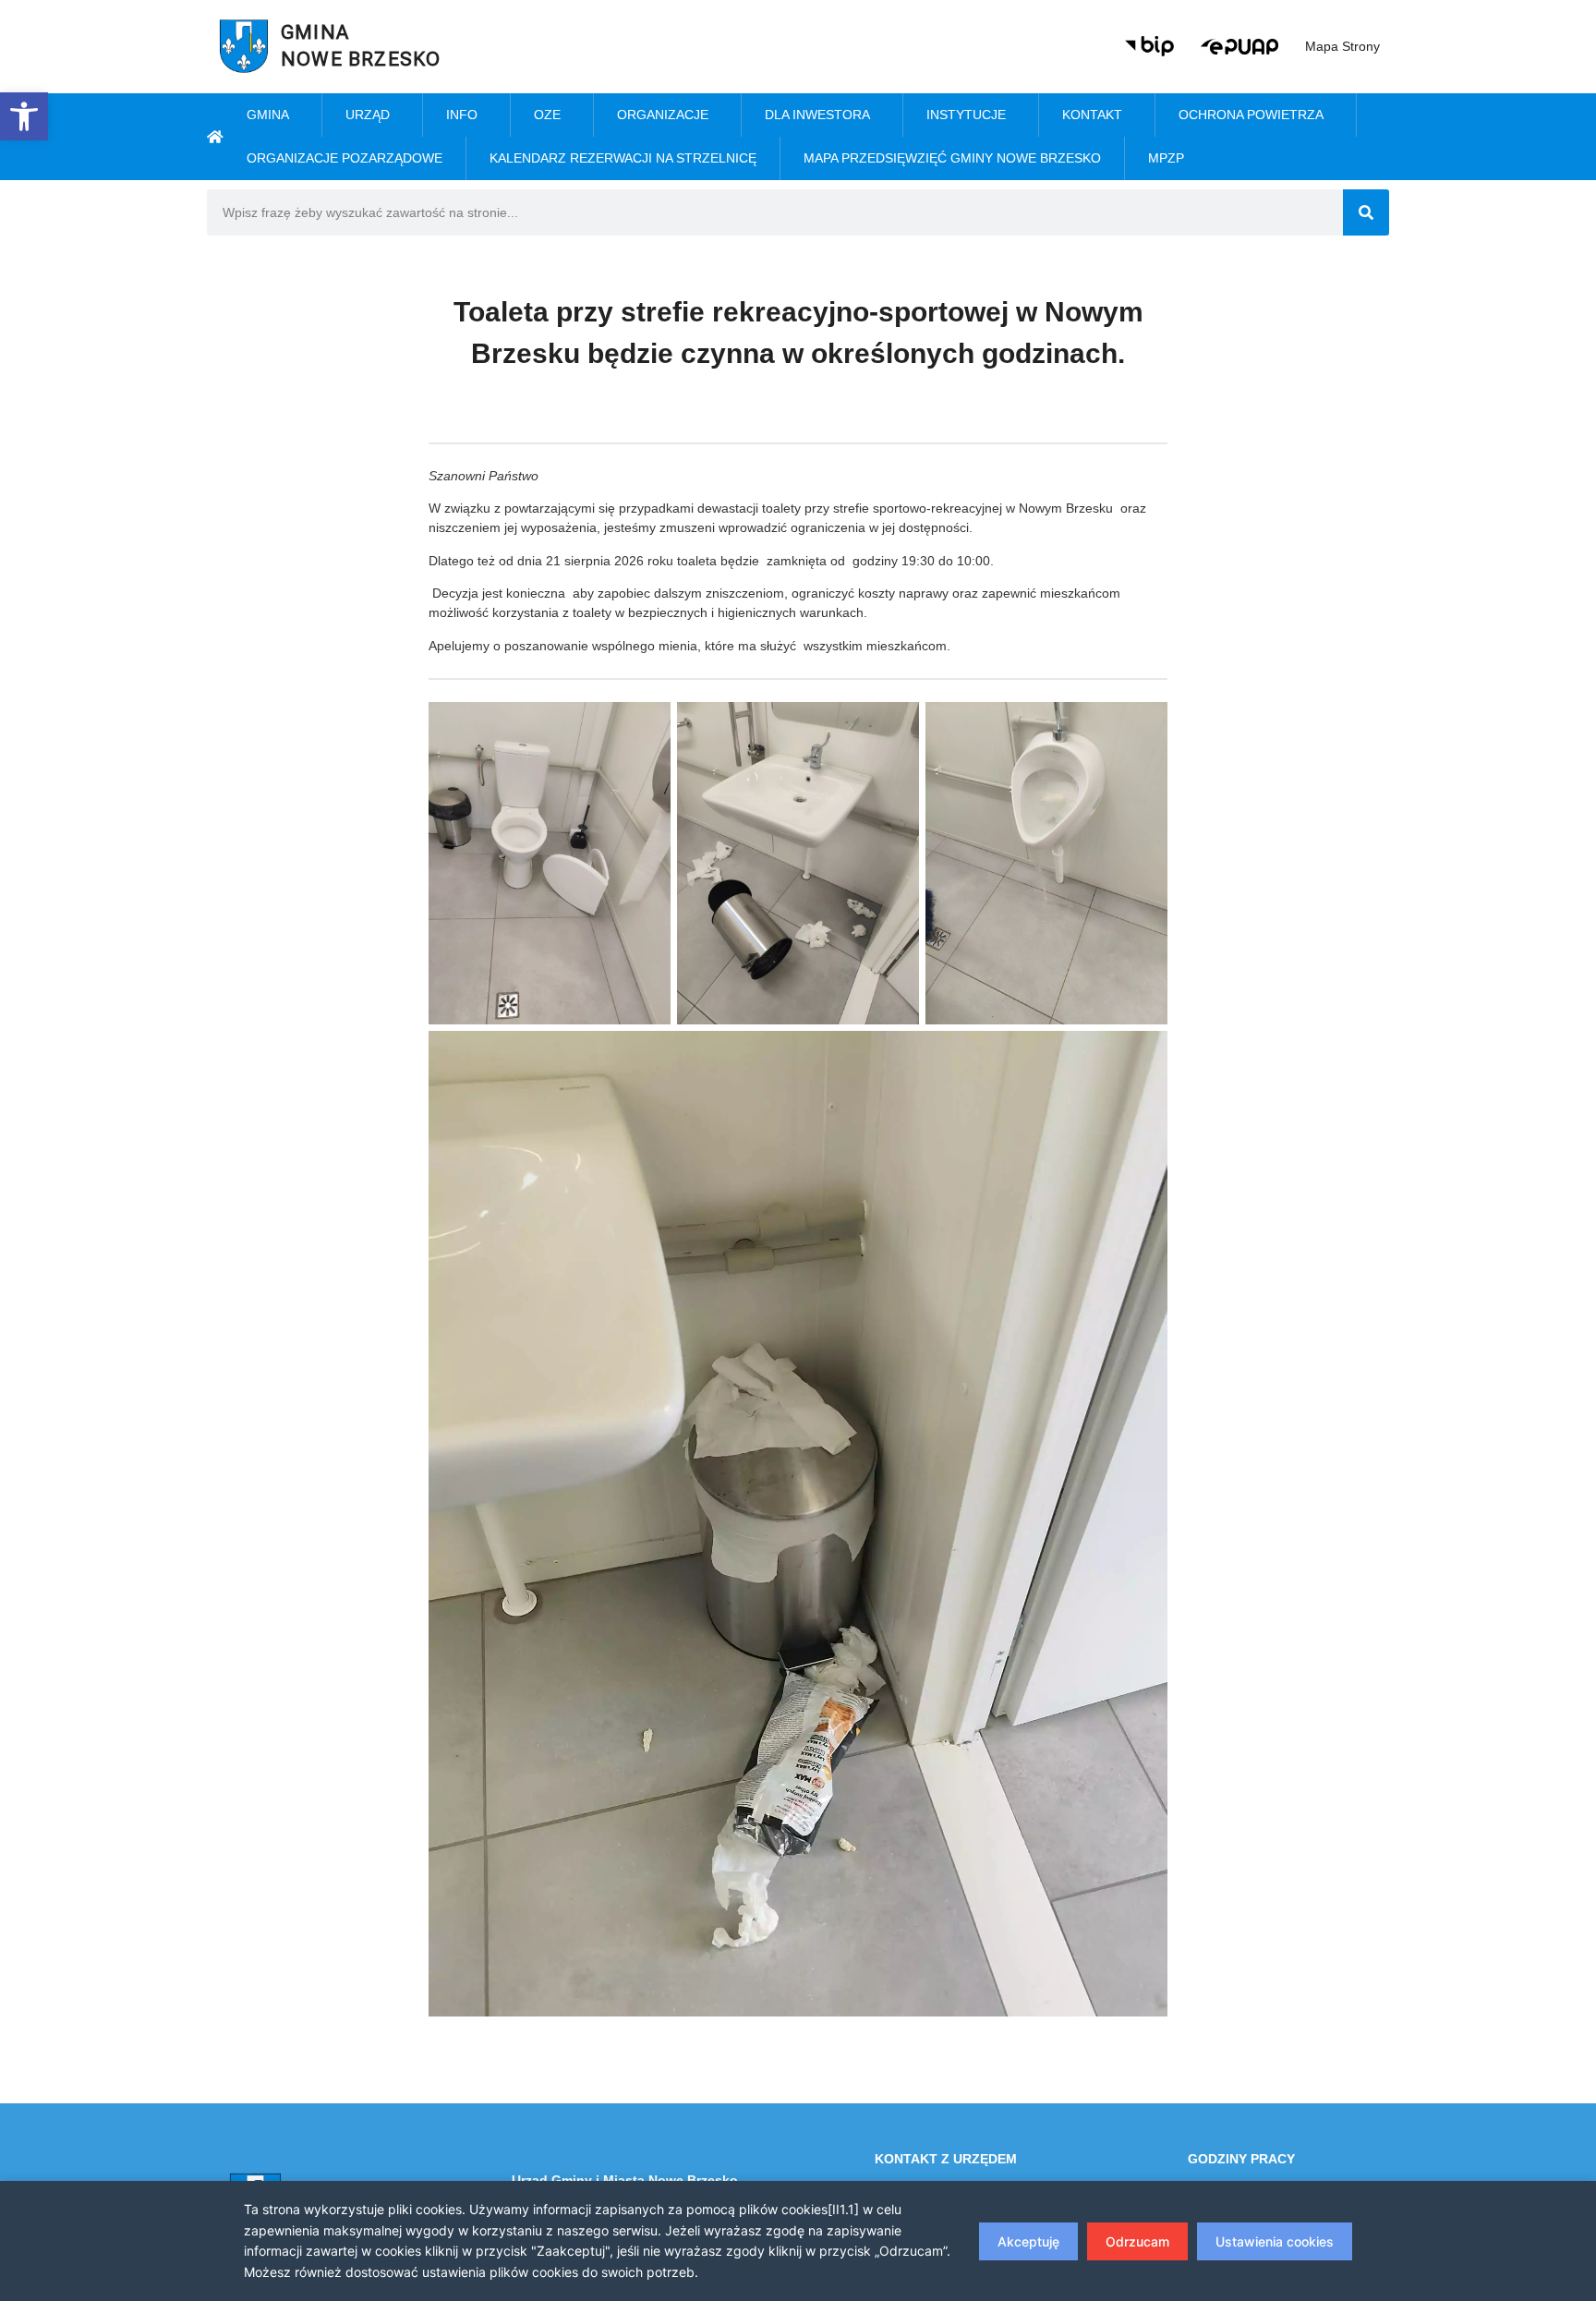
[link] (24, 116)
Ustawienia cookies (1275, 2241)
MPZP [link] (1166, 158)
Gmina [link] (268, 115)
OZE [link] (547, 115)
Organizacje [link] (663, 115)
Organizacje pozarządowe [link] (345, 158)
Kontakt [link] (1092, 115)
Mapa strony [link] (1342, 46)
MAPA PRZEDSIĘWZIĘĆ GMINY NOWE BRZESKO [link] (952, 158)
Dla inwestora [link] (817, 115)
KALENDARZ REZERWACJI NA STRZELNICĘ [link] (623, 158)
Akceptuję (1028, 2241)
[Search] (1366, 212)
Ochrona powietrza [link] (1251, 115)
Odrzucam (1137, 2241)
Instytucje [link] (966, 115)
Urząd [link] (368, 115)
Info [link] (462, 115)
